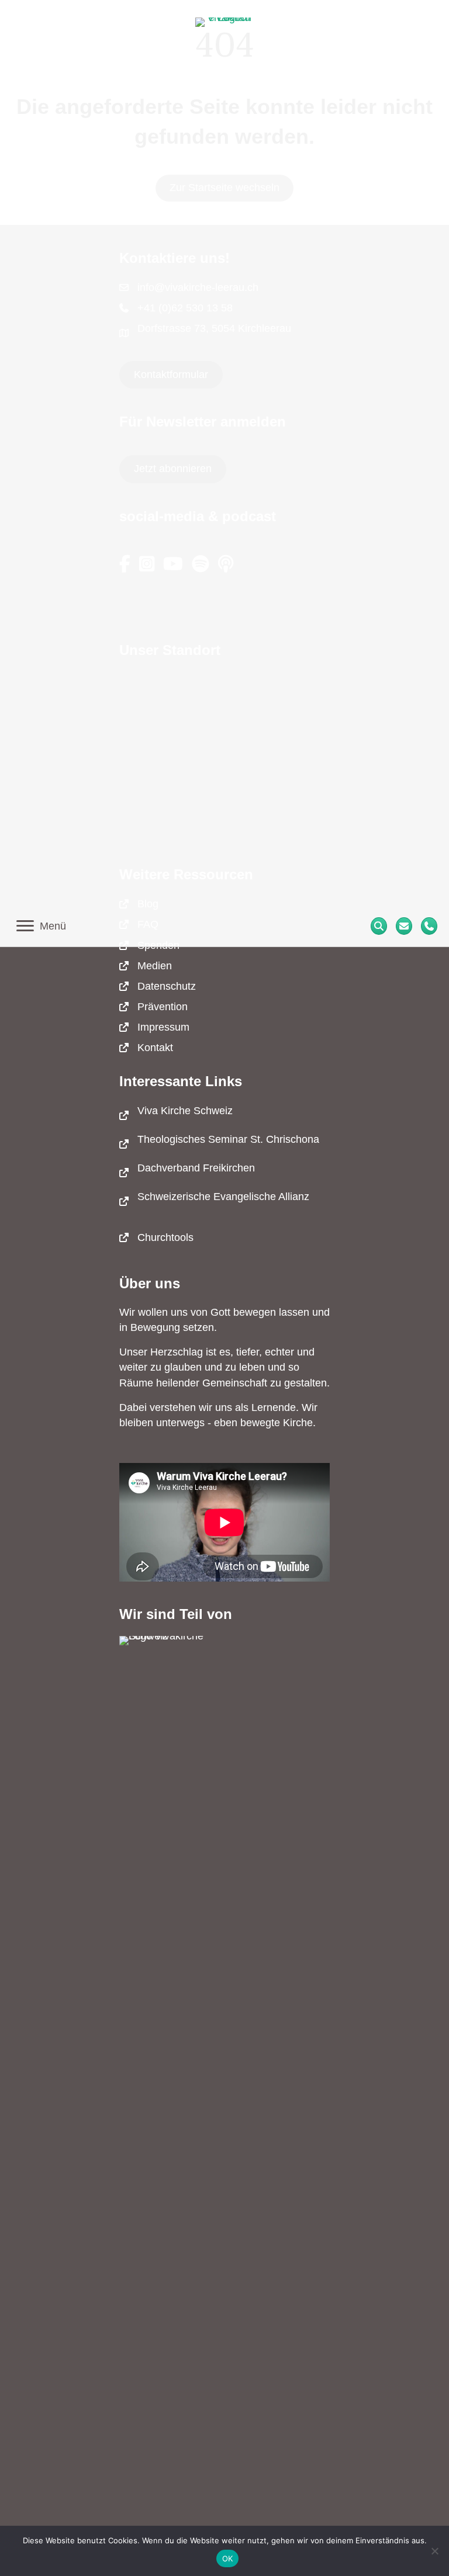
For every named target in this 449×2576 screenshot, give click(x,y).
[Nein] (434, 2551)
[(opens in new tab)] (166, 2074)
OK (228, 2558)
